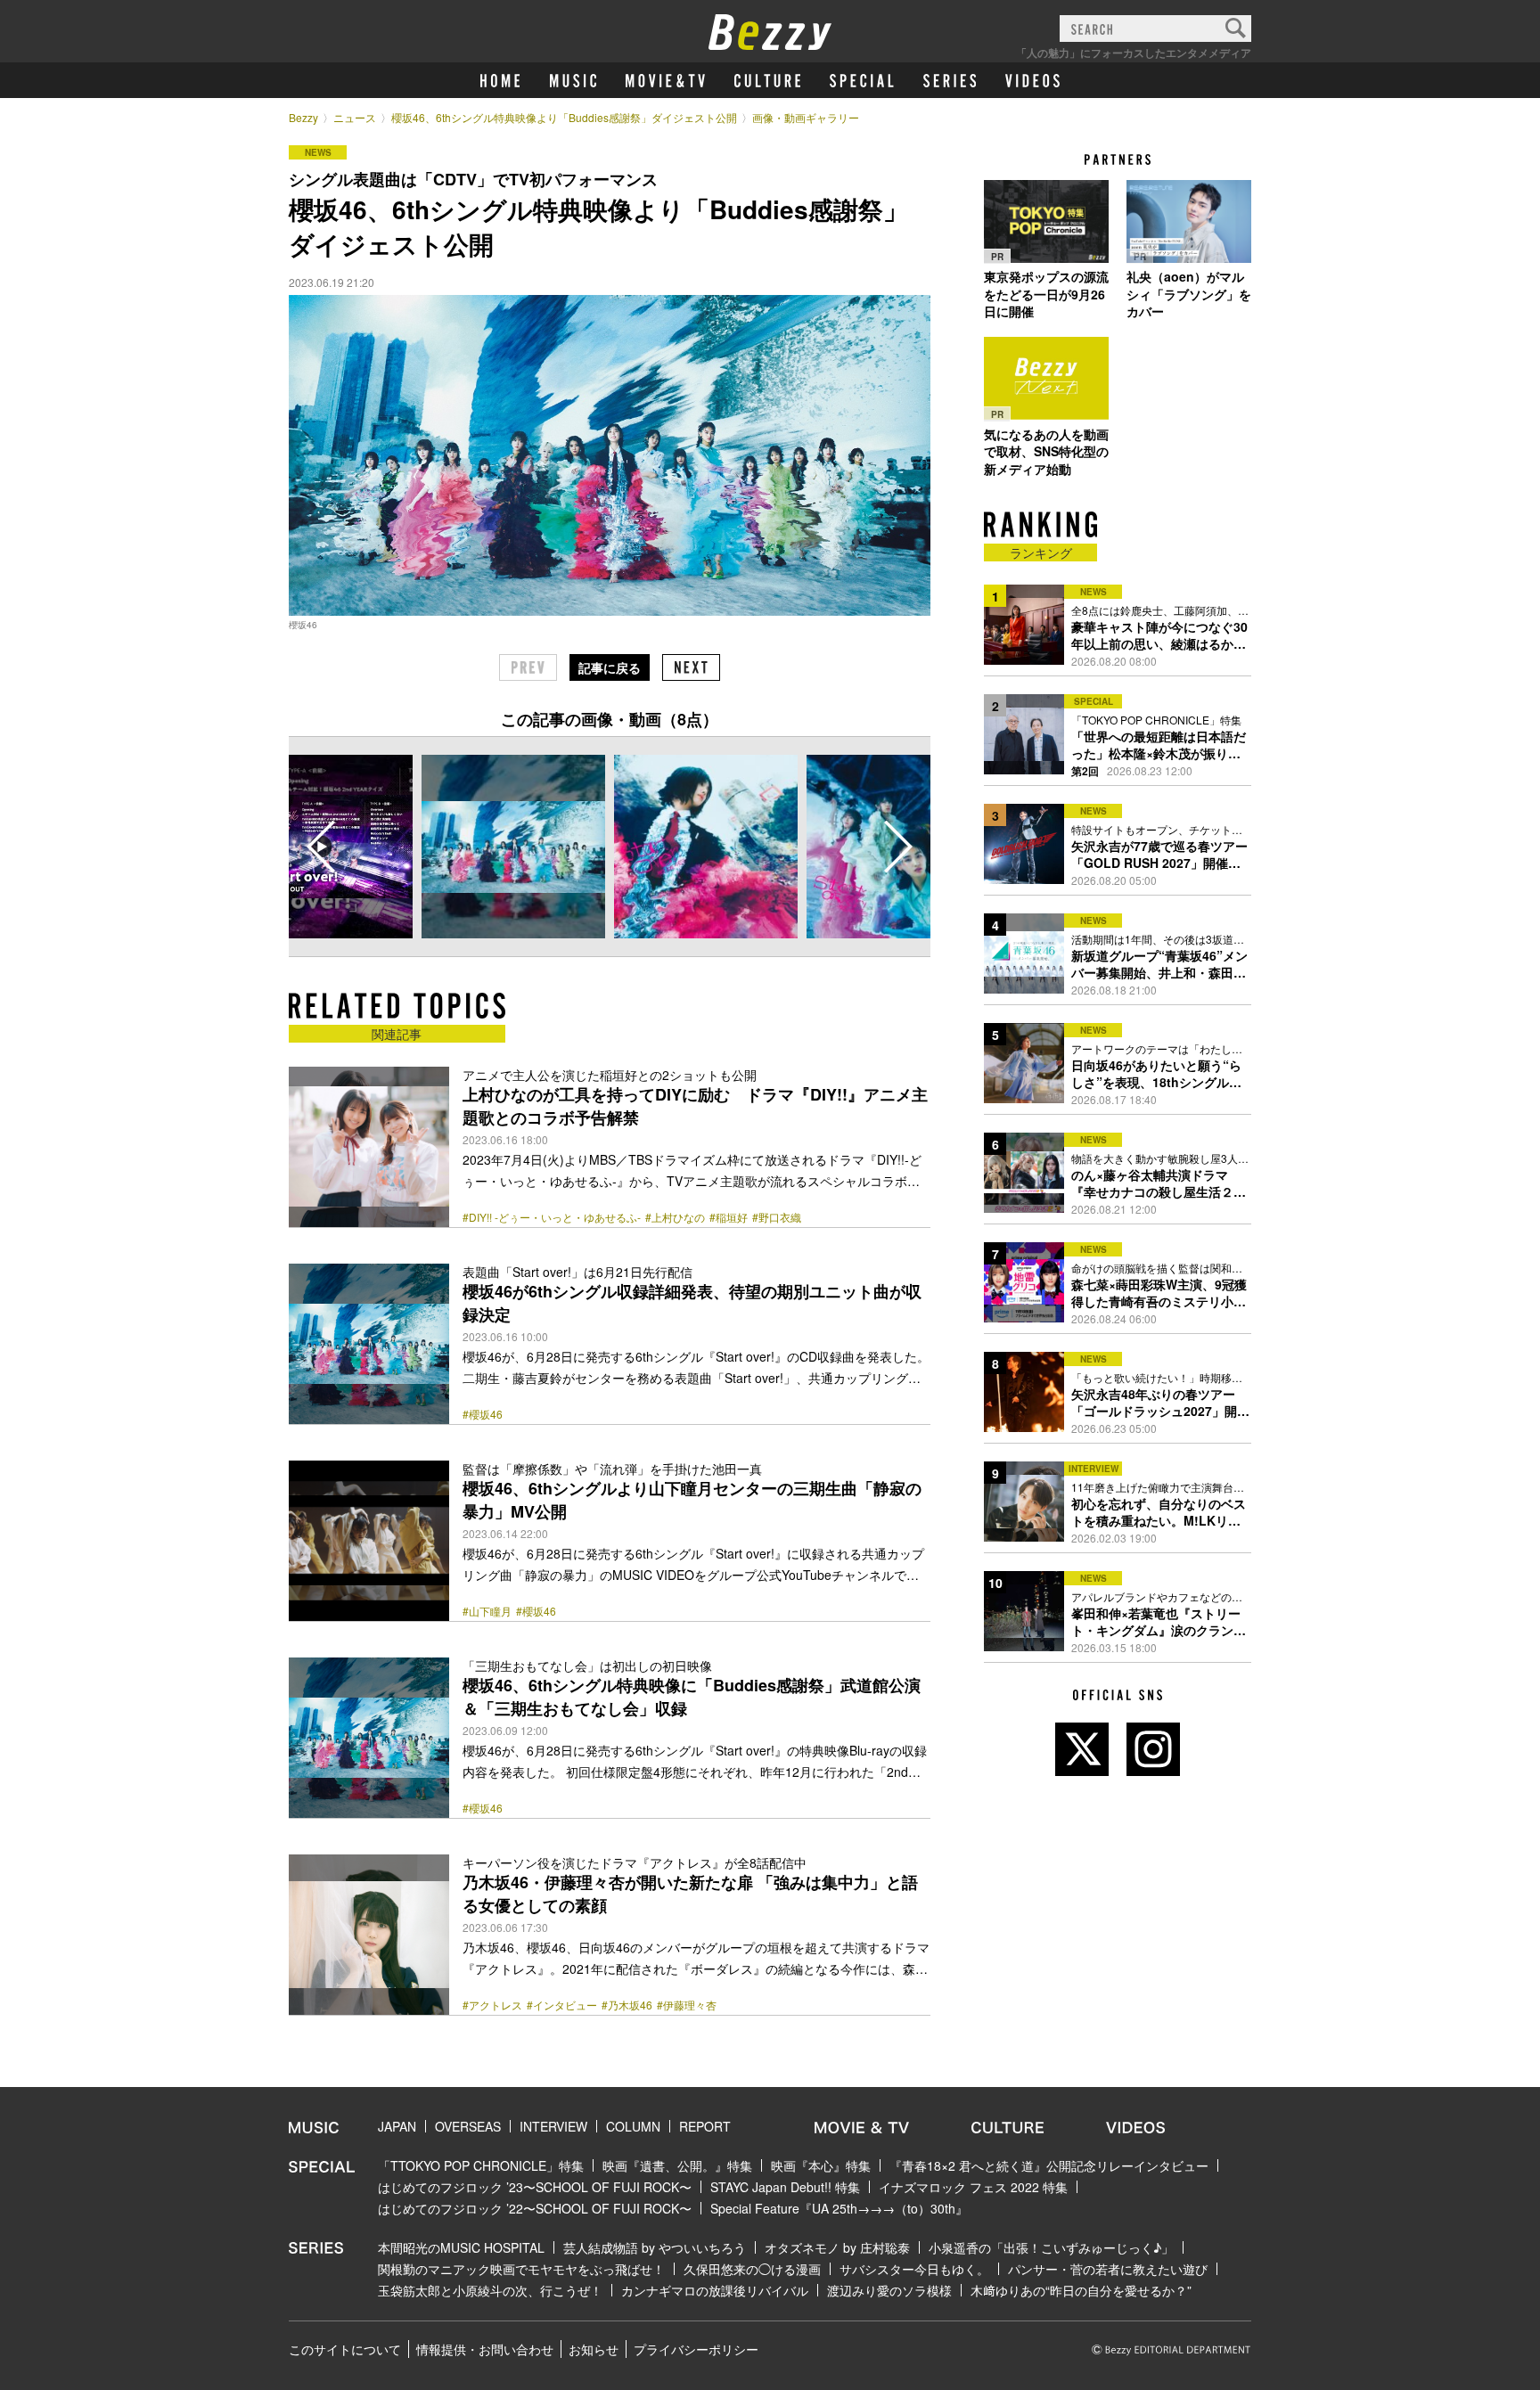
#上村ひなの (675, 1217)
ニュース (355, 117)
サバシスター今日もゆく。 (914, 2269)
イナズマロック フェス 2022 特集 (973, 2187)
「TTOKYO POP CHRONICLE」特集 (481, 2165)
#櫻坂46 (483, 1414)
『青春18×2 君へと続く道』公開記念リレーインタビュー (1049, 2165)
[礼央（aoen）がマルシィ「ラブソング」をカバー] (1189, 221)
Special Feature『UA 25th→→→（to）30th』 (839, 2208)
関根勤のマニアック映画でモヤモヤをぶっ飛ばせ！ (521, 2269)
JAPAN (397, 2126)
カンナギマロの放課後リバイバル (715, 2290)
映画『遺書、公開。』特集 (677, 2165)
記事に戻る (610, 667)
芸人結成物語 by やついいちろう (655, 2247)
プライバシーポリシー (696, 2349)
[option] (513, 847)
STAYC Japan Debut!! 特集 (785, 2187)
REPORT (705, 2126)
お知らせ (594, 2349)
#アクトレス (492, 2005)
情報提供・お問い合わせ (485, 2349)
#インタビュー (562, 2005)
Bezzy (303, 117)
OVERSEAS (468, 2126)
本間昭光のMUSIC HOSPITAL (461, 2247)
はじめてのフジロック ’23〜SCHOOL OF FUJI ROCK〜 (535, 2187)
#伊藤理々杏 (687, 2005)
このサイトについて (345, 2349)
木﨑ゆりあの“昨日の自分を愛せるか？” (1081, 2290)
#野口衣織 (777, 1217)
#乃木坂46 (627, 2005)
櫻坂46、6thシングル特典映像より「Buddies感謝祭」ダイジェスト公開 (564, 117)
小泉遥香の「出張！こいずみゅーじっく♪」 (1051, 2247)
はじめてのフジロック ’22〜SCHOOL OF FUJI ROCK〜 (535, 2208)
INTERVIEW (553, 2126)
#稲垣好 (729, 1217)
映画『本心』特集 (821, 2165)
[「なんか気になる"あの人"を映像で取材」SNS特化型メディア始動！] (1046, 379)
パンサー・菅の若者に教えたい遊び (1108, 2269)
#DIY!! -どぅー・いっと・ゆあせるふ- (552, 1217)
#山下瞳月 (487, 1611)
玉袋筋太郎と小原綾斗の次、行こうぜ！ (490, 2290)
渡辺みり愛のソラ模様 (889, 2290)
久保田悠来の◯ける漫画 (752, 2269)
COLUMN (633, 2126)
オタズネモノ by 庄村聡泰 (837, 2247)
